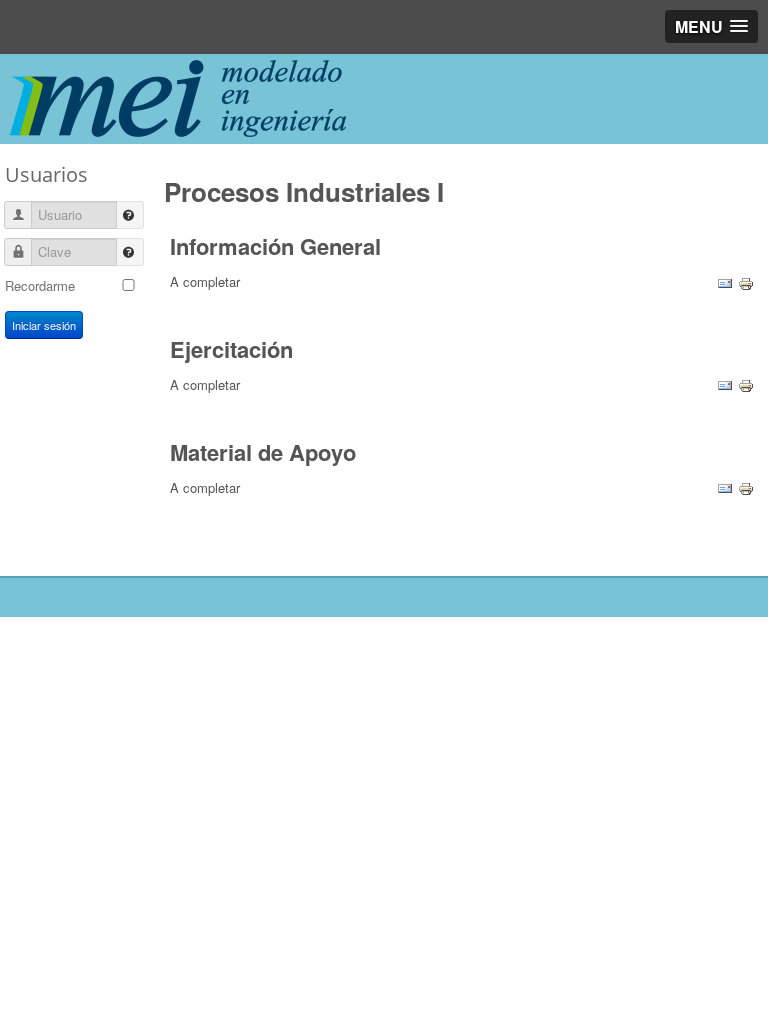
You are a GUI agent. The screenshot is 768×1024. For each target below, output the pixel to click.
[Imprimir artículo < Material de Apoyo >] (746, 487)
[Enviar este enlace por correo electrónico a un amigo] (725, 281)
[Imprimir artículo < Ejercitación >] (746, 384)
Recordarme (40, 285)
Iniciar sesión (44, 325)
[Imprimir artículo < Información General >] (746, 281)
